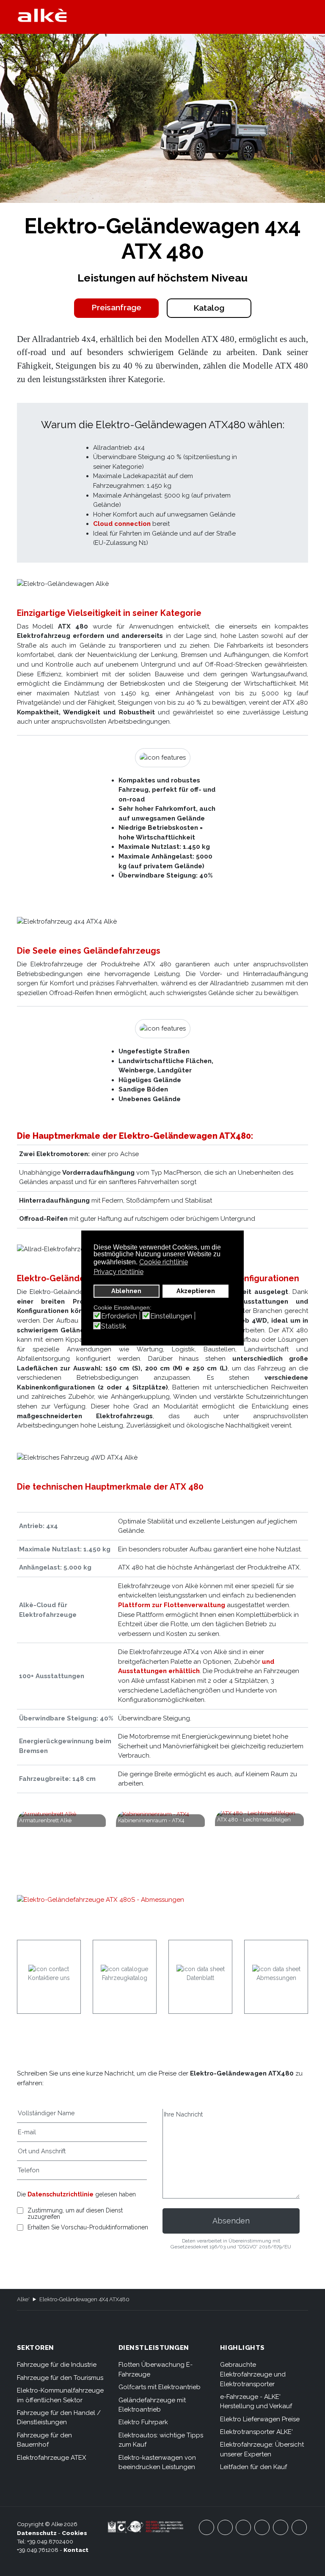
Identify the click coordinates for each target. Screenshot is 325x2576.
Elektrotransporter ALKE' (256, 2432)
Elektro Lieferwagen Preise (260, 2419)
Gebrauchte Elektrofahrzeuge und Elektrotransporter (253, 2374)
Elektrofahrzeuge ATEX (52, 2458)
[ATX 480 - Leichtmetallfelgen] (262, 1840)
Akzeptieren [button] (196, 1291)
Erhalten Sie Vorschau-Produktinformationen (88, 2227)
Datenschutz (37, 2533)
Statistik (114, 1326)
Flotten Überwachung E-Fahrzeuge (156, 2370)
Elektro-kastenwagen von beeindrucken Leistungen (157, 2463)
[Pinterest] (281, 2527)
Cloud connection (122, 524)
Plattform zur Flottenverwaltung (172, 1605)
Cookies (74, 2533)
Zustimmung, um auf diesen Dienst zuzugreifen (75, 2214)
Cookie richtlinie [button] (164, 1262)
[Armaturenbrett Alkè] (63, 1845)
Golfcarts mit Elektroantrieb (160, 2387)
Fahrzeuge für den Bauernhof (44, 2440)
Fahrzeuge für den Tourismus (60, 2378)
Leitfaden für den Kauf (253, 2467)
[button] (304, 17)
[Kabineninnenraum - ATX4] (162, 1845)
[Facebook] (207, 2527)
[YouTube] (225, 2527)
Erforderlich (119, 1316)
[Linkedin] (299, 2527)
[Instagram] (262, 2527)
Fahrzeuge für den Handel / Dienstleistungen (59, 2418)
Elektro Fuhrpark (143, 2422)
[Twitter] (243, 2527)
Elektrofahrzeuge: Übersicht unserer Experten (262, 2449)
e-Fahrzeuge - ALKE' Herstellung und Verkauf (256, 2402)
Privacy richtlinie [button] (118, 1272)
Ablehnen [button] (126, 1291)
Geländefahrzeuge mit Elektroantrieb (152, 2405)
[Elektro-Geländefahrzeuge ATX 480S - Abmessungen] (163, 1906)
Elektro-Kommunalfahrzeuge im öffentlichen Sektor (60, 2395)
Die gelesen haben (76, 2194)
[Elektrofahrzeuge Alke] (42, 15)
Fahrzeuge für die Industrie (57, 2365)
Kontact (76, 2550)
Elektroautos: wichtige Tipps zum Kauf (161, 2440)
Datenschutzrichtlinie (61, 2194)
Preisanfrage (116, 308)
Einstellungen (171, 1316)
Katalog (209, 308)
